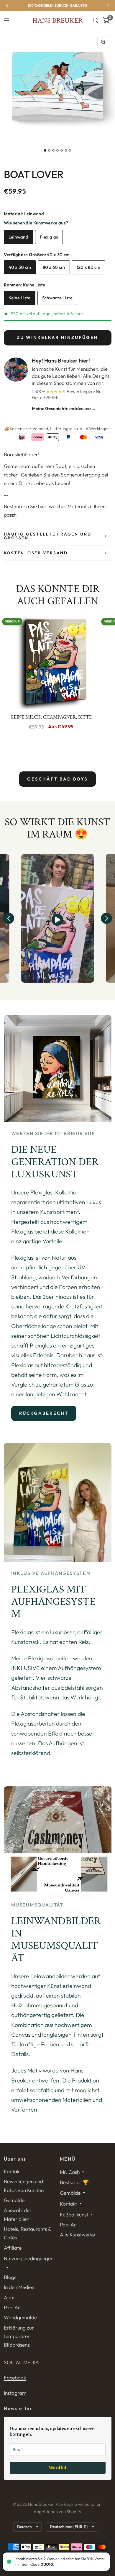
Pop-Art (13, 2307)
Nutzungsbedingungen (29, 2258)
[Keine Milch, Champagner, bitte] (51, 662)
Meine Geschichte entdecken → (64, 408)
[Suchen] (96, 21)
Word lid (57, 2468)
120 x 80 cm (89, 267)
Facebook (15, 2378)
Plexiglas (49, 237)
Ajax (9, 2297)
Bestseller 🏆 (74, 2182)
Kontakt (12, 2171)
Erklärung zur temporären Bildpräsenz (19, 2336)
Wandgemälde (20, 2317)
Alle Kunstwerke (77, 2235)
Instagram (15, 2393)
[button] (9, 918)
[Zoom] (103, 42)
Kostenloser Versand (36, 553)
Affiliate (13, 2248)
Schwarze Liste (57, 298)
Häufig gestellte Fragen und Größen (48, 536)
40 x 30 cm (20, 267)
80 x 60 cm (54, 267)
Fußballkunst (74, 2215)
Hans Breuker (57, 21)
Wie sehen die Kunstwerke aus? (36, 223)
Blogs (10, 2277)
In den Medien (19, 2287)
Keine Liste (20, 298)
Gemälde (14, 2200)
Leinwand (18, 237)
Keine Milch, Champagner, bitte (51, 717)
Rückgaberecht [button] (44, 1413)
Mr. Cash (70, 2172)
